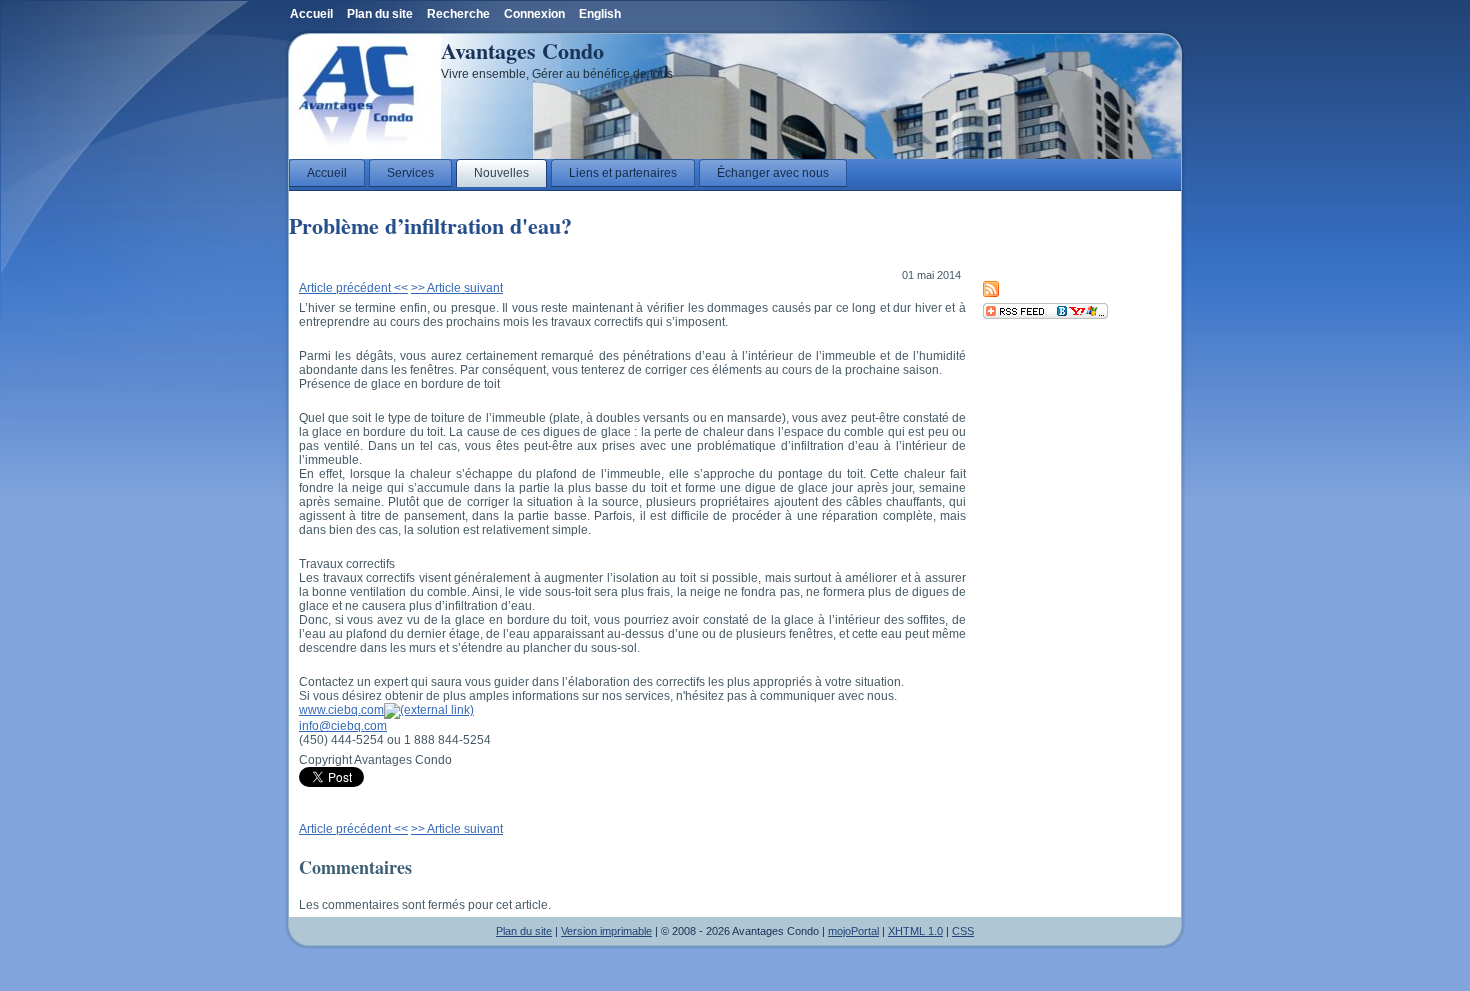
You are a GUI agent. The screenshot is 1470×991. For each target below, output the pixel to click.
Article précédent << (353, 288)
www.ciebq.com (341, 710)
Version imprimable (606, 931)
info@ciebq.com (343, 726)
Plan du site (524, 931)
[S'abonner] (1045, 315)
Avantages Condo (522, 50)
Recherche (458, 14)
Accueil (311, 14)
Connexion (534, 14)
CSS (963, 931)
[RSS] (991, 293)
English (600, 14)
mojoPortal (853, 931)
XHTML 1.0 (915, 931)
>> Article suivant (457, 288)
